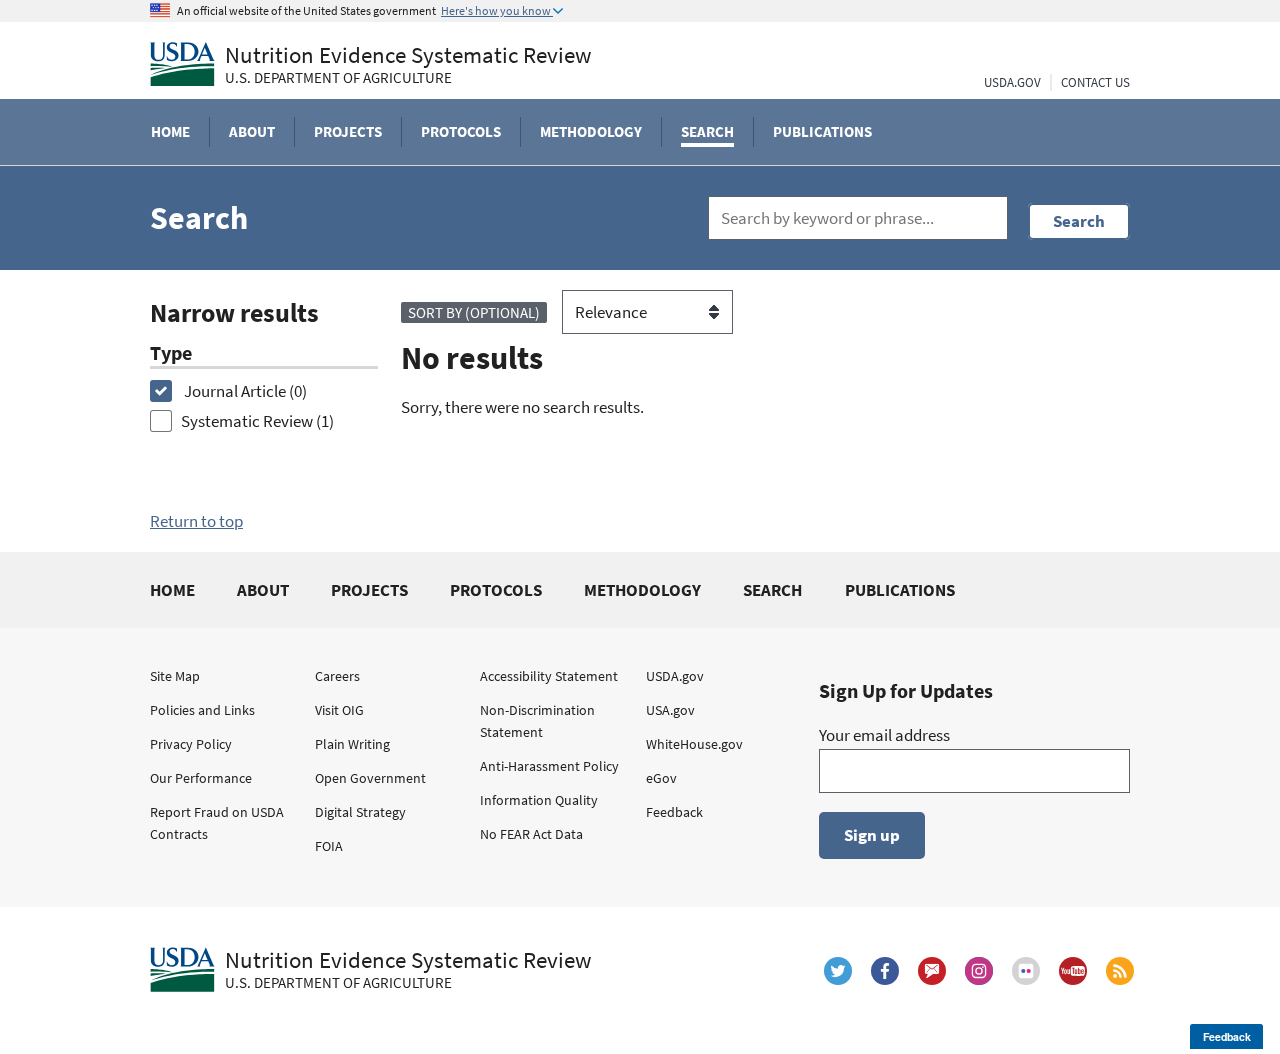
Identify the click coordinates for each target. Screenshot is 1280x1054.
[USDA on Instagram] (979, 971)
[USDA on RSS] (1120, 971)
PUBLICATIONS (900, 590)
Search (1079, 221)
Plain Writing (352, 744)
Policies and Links (202, 710)
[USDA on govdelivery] (932, 971)
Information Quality (539, 800)
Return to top (196, 521)
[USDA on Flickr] (1026, 971)
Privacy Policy (191, 744)
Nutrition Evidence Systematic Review (408, 64)
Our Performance (201, 778)
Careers (337, 676)
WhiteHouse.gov (694, 744)
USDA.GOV (1012, 82)
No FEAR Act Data (531, 834)
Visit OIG (339, 710)
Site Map (175, 676)
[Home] (182, 64)
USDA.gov (675, 676)
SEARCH (772, 590)
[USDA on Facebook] (885, 971)
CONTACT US (1095, 82)
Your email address (884, 735)
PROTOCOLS (496, 590)
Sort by (474, 312)
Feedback (674, 812)
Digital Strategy (360, 812)
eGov (661, 778)
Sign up (872, 835)
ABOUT (263, 590)
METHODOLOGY (642, 590)
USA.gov (670, 710)
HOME (172, 590)
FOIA (329, 846)
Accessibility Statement (549, 676)
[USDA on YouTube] (1073, 971)
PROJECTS (369, 590)
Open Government (370, 778)
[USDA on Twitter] (838, 971)
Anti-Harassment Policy (549, 766)
